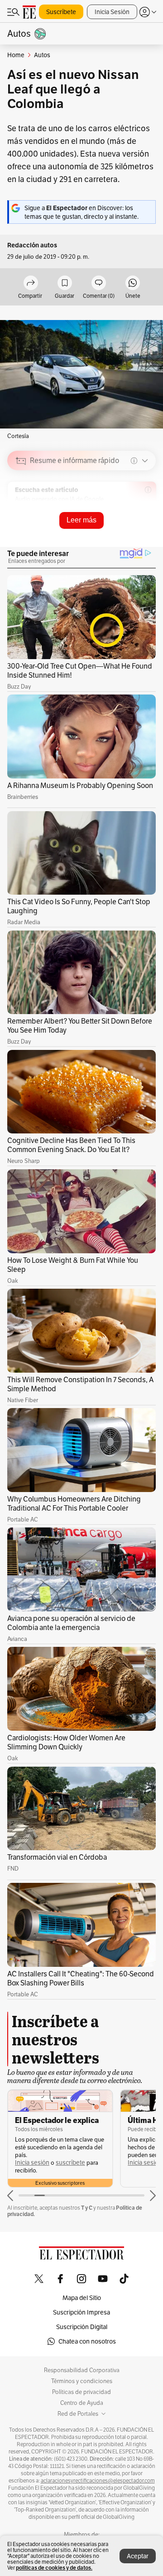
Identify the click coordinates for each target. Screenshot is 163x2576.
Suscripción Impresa (81, 2312)
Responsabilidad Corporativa (82, 2370)
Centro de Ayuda (82, 2403)
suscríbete (70, 2163)
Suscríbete (61, 12)
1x (146, 525)
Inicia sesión (32, 2163)
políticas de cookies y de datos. (54, 2568)
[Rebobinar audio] (118, 525)
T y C (87, 2208)
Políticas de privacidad (81, 2392)
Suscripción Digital (82, 2327)
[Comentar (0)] (99, 283)
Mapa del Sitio (82, 2298)
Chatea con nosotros (87, 2341)
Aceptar (138, 2556)
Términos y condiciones (82, 2381)
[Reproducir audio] (21, 513)
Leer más (81, 520)
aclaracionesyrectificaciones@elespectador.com (98, 2481)
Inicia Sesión (112, 12)
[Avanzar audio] (132, 525)
